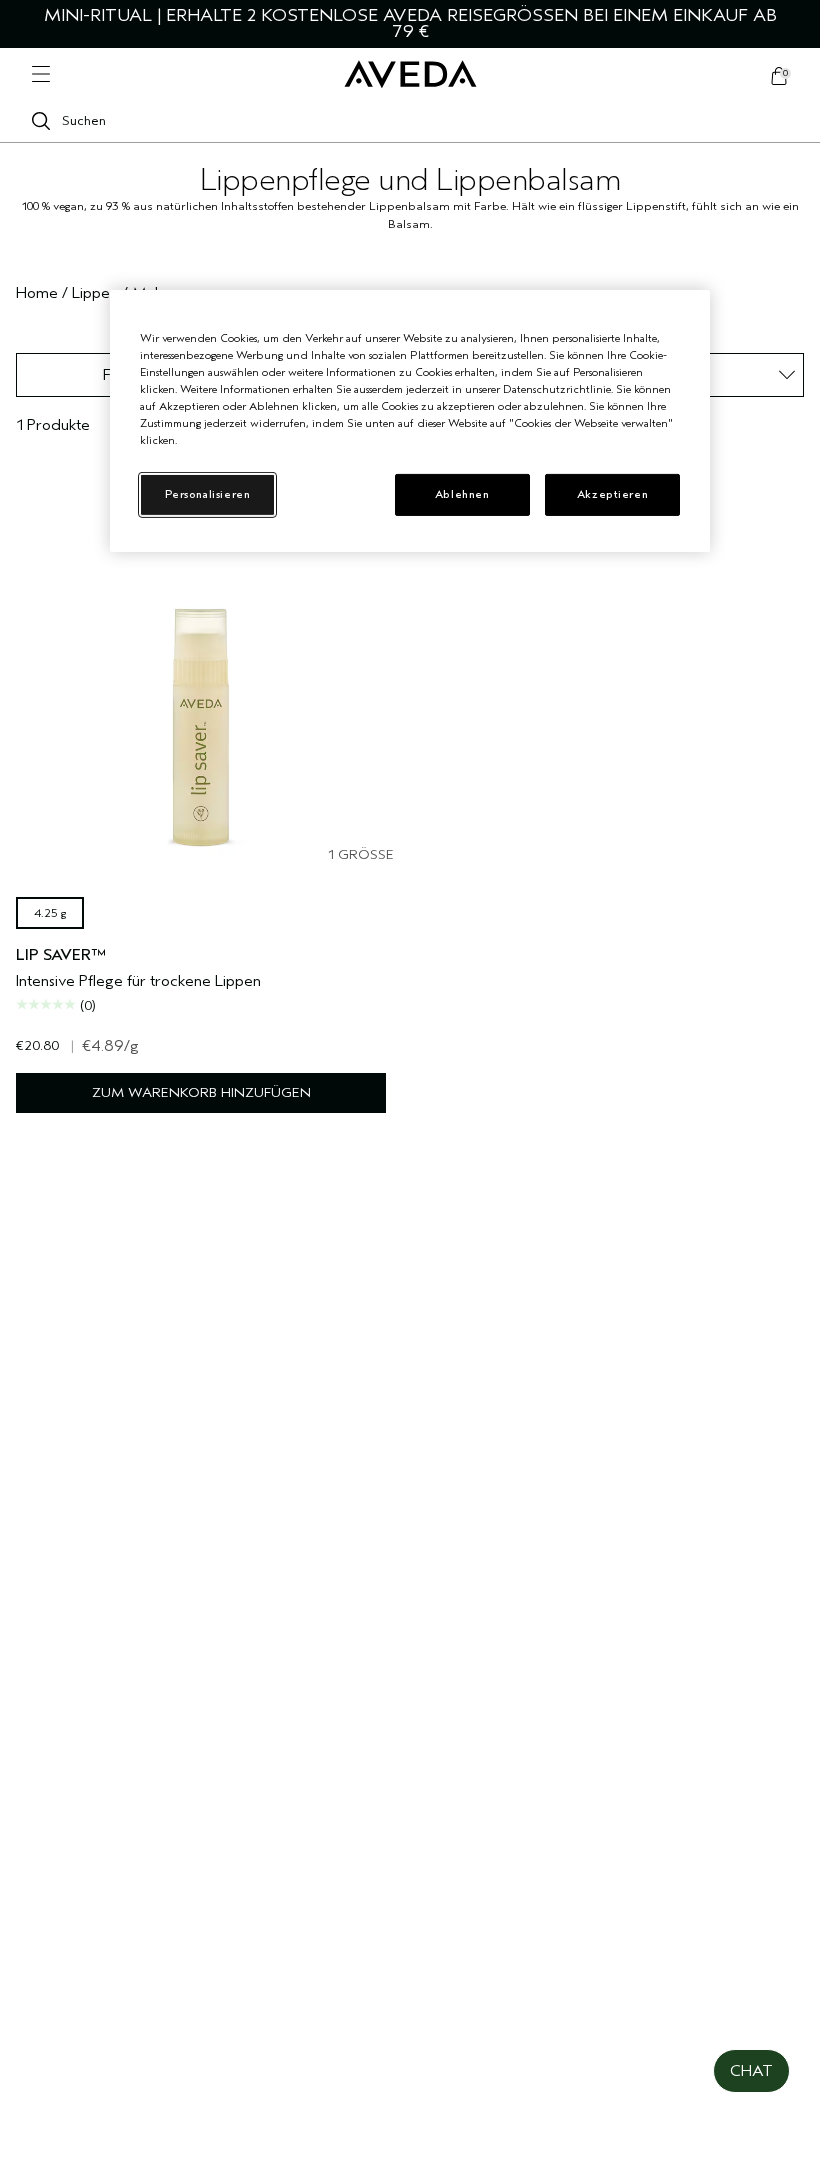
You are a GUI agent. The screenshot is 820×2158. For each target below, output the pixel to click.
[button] (751, 2071)
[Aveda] (410, 74)
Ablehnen (462, 494)
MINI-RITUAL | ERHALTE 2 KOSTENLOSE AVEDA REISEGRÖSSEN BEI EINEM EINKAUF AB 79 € (410, 23)
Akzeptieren (612, 494)
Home (37, 293)
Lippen (95, 293)
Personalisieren (208, 494)
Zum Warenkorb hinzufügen (201, 1092)
